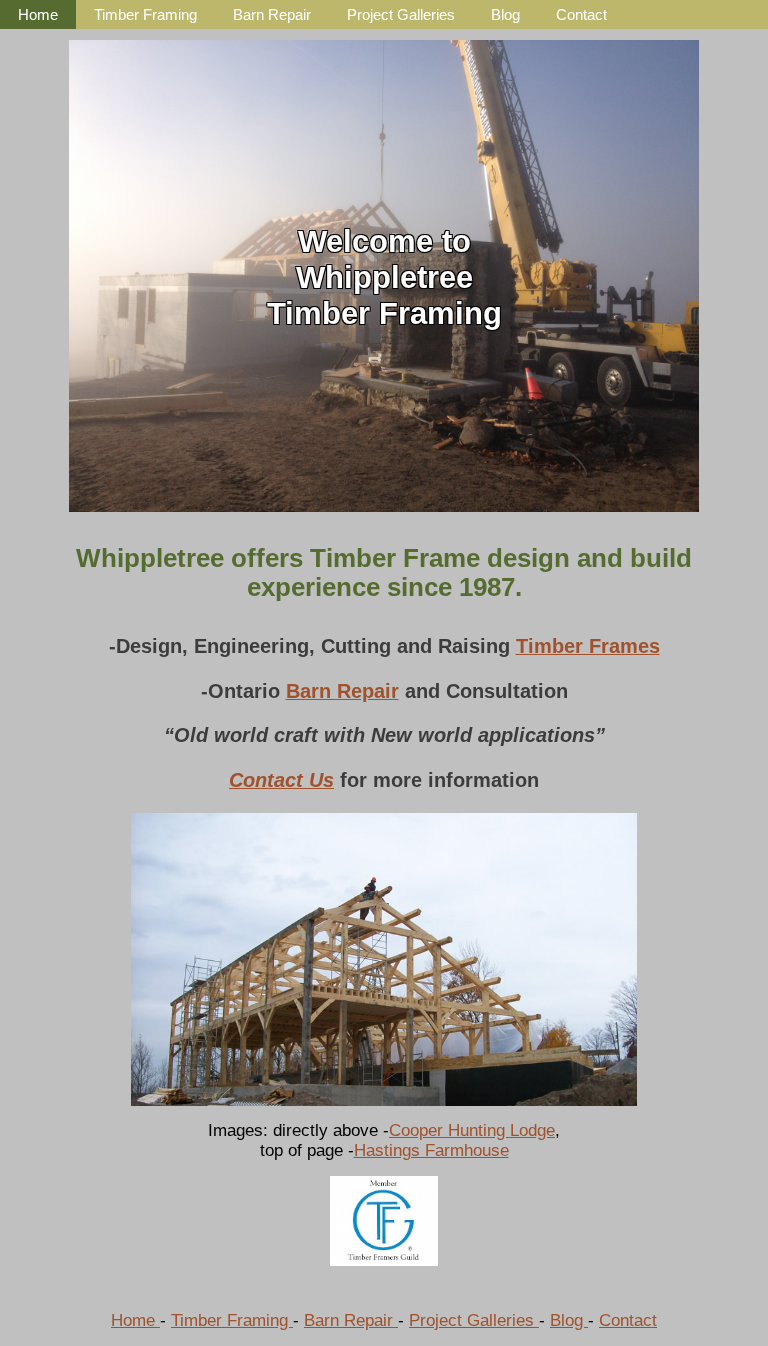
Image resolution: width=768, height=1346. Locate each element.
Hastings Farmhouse (431, 1150)
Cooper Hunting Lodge (472, 1130)
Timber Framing (145, 14)
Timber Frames (588, 646)
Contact (581, 14)
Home (38, 14)
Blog (505, 14)
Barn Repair (272, 14)
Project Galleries (401, 14)
